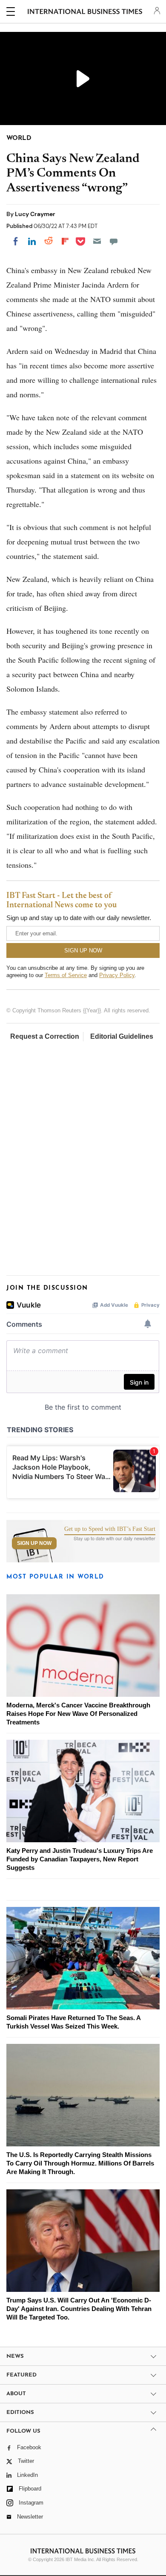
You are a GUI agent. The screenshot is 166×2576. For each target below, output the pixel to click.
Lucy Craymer (35, 214)
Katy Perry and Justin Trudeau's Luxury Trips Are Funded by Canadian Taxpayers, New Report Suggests (80, 1859)
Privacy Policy (117, 975)
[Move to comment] (114, 241)
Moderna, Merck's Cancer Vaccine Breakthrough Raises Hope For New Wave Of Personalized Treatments (78, 1714)
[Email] (97, 241)
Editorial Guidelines (122, 1036)
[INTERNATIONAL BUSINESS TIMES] (85, 13)
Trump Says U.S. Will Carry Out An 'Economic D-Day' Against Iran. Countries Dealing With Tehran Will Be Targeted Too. (79, 2309)
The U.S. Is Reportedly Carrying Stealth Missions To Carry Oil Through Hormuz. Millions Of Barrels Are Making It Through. (80, 2163)
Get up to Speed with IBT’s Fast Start (110, 1529)
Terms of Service (66, 975)
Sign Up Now (34, 1543)
